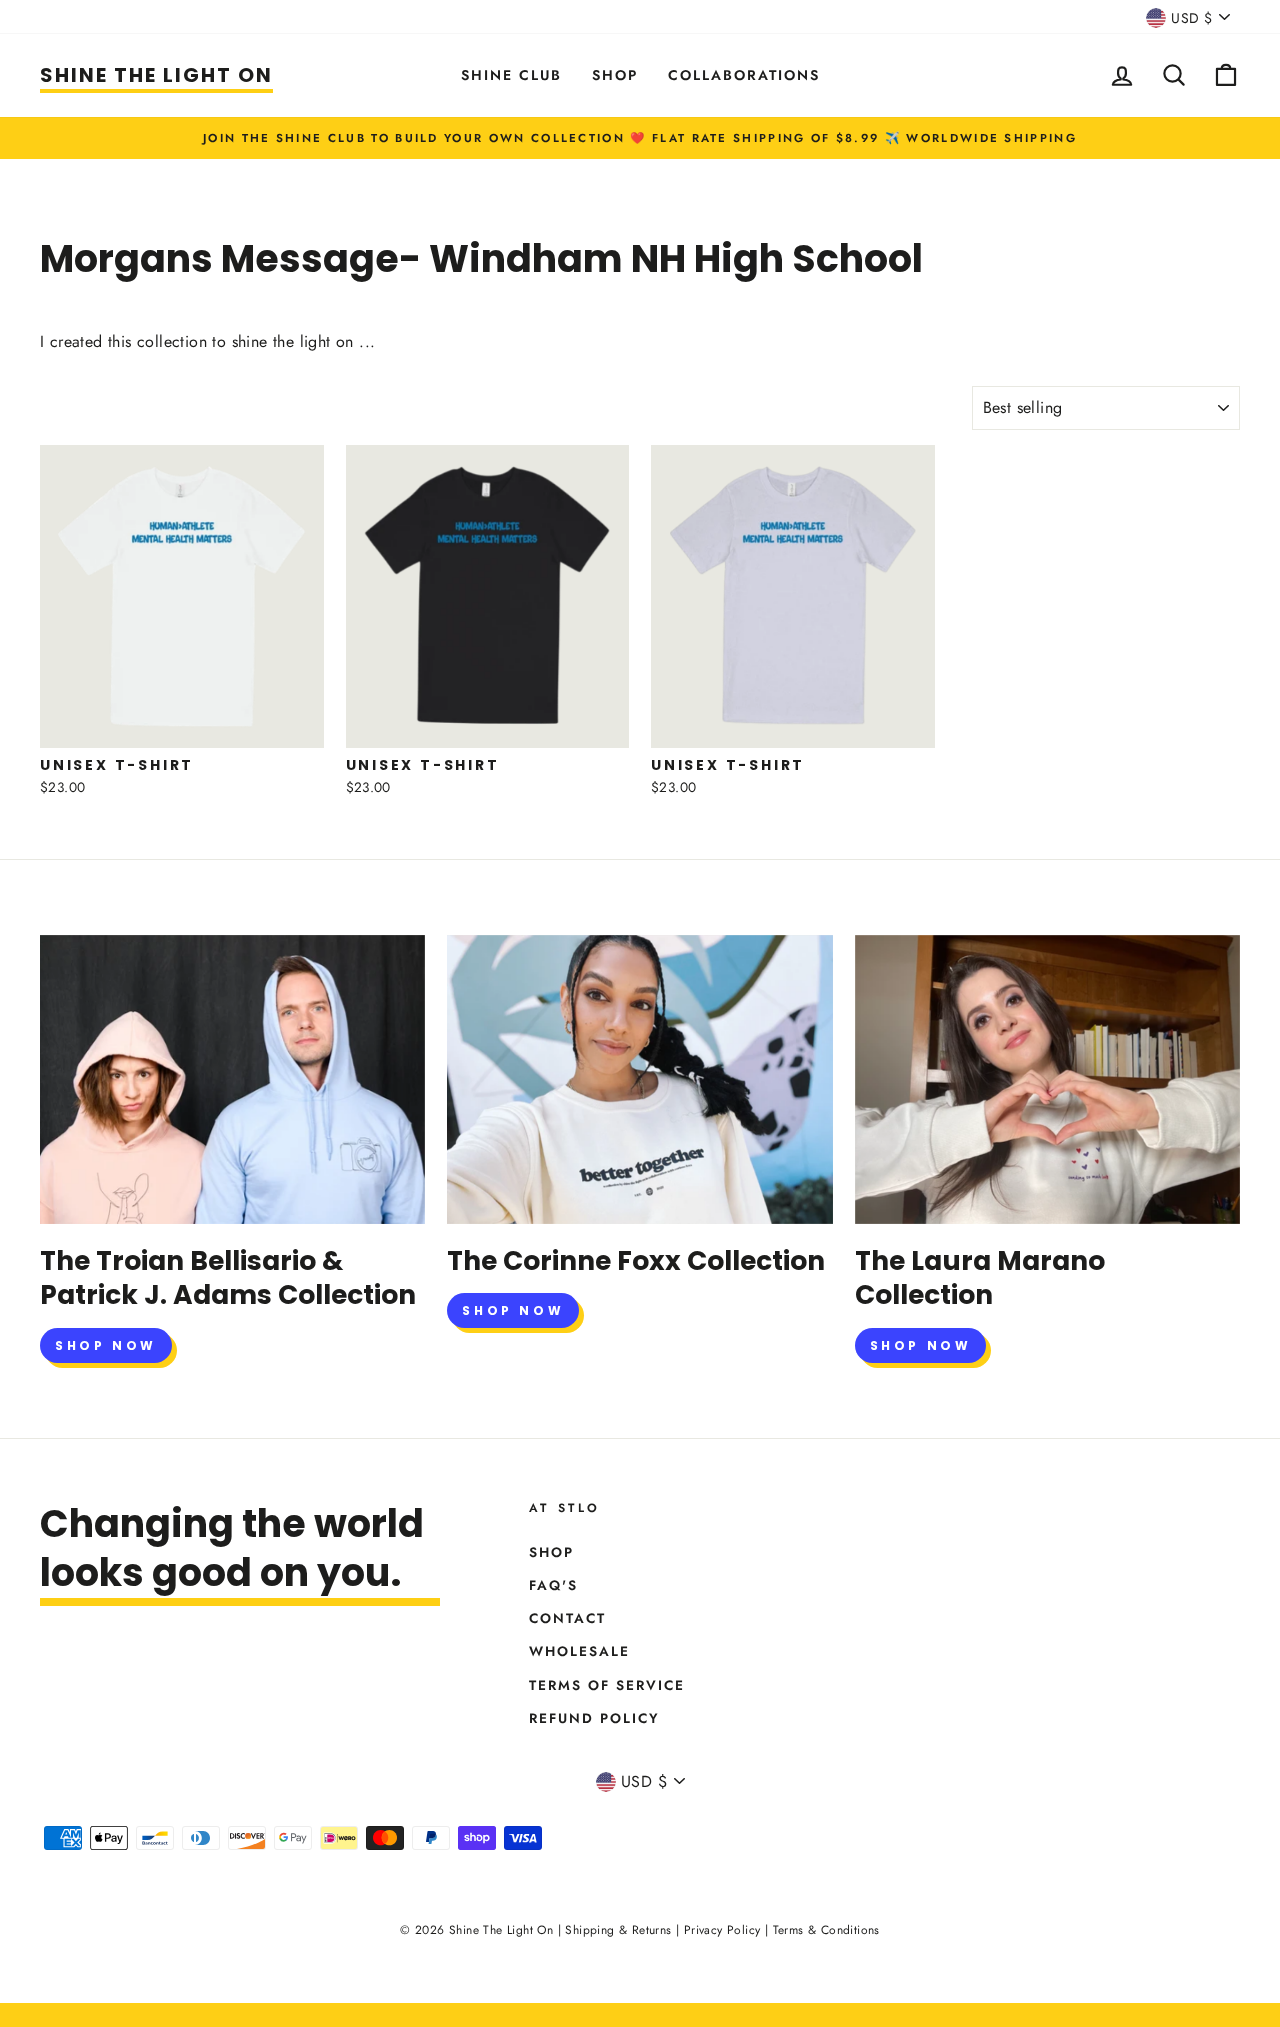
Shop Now (106, 1345)
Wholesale (579, 1651)
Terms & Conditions (826, 1930)
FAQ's (553, 1585)
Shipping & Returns (618, 1930)
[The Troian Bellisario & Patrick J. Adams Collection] (232, 1079)
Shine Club (511, 75)
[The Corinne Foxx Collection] (639, 1079)
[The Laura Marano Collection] (1047, 1079)
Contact (567, 1618)
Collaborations (744, 75)
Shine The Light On (156, 75)
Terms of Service (607, 1685)
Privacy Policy (722, 1930)
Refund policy (594, 1718)
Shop (615, 75)
